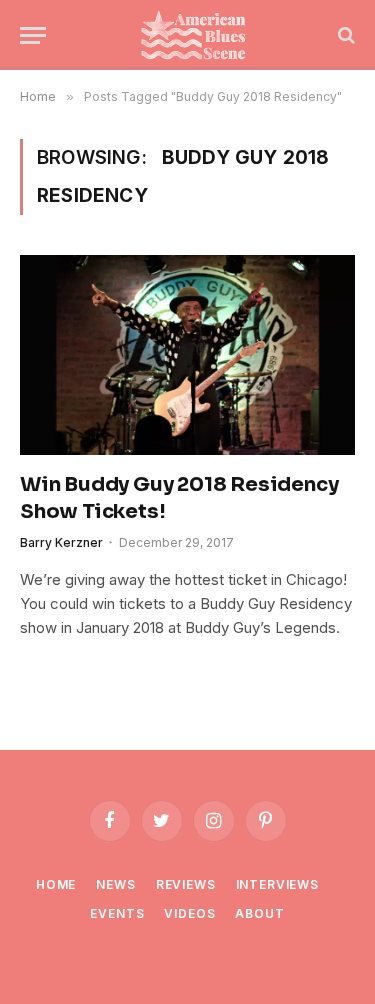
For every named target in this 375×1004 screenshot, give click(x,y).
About (259, 913)
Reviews (186, 884)
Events (117, 913)
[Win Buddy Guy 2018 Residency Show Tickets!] (187, 354)
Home (56, 884)
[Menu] (33, 35)
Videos (189, 913)
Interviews (277, 884)
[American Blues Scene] (197, 35)
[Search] (344, 35)
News (115, 884)
